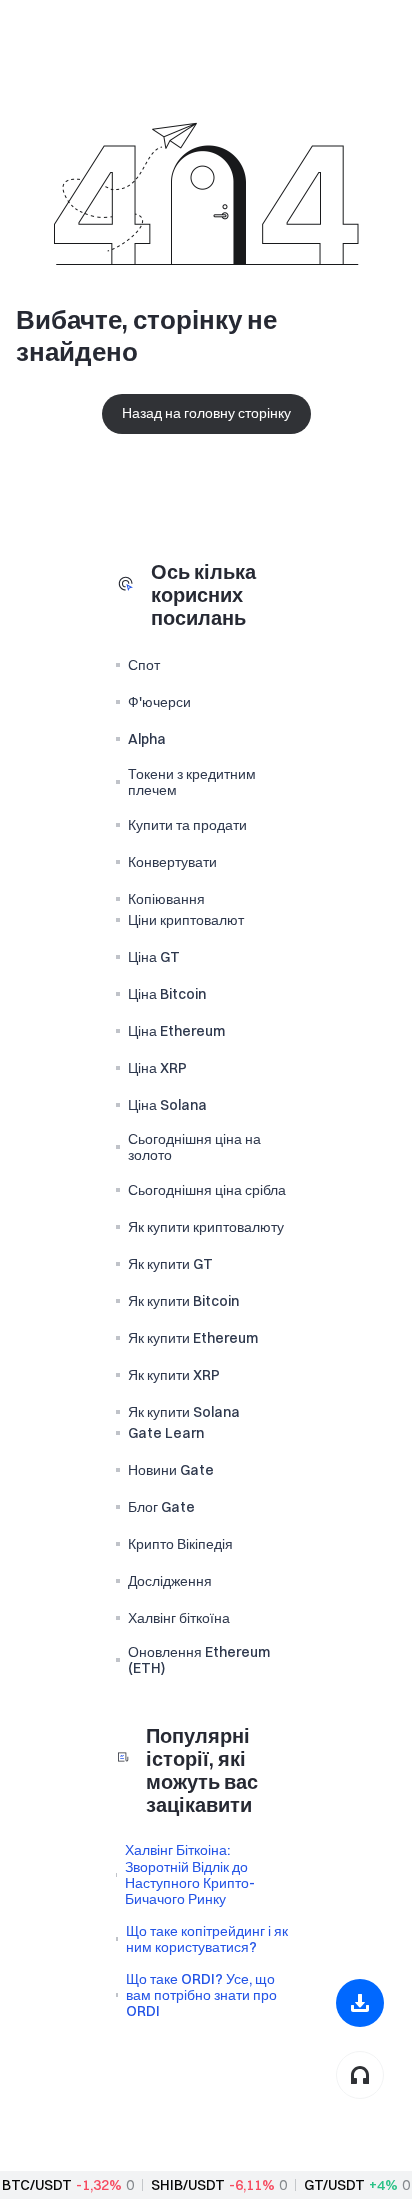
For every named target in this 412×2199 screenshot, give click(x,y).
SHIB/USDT (188, 2185)
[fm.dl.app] (360, 2003)
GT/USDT (334, 2185)
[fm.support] (360, 2075)
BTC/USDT (37, 2185)
